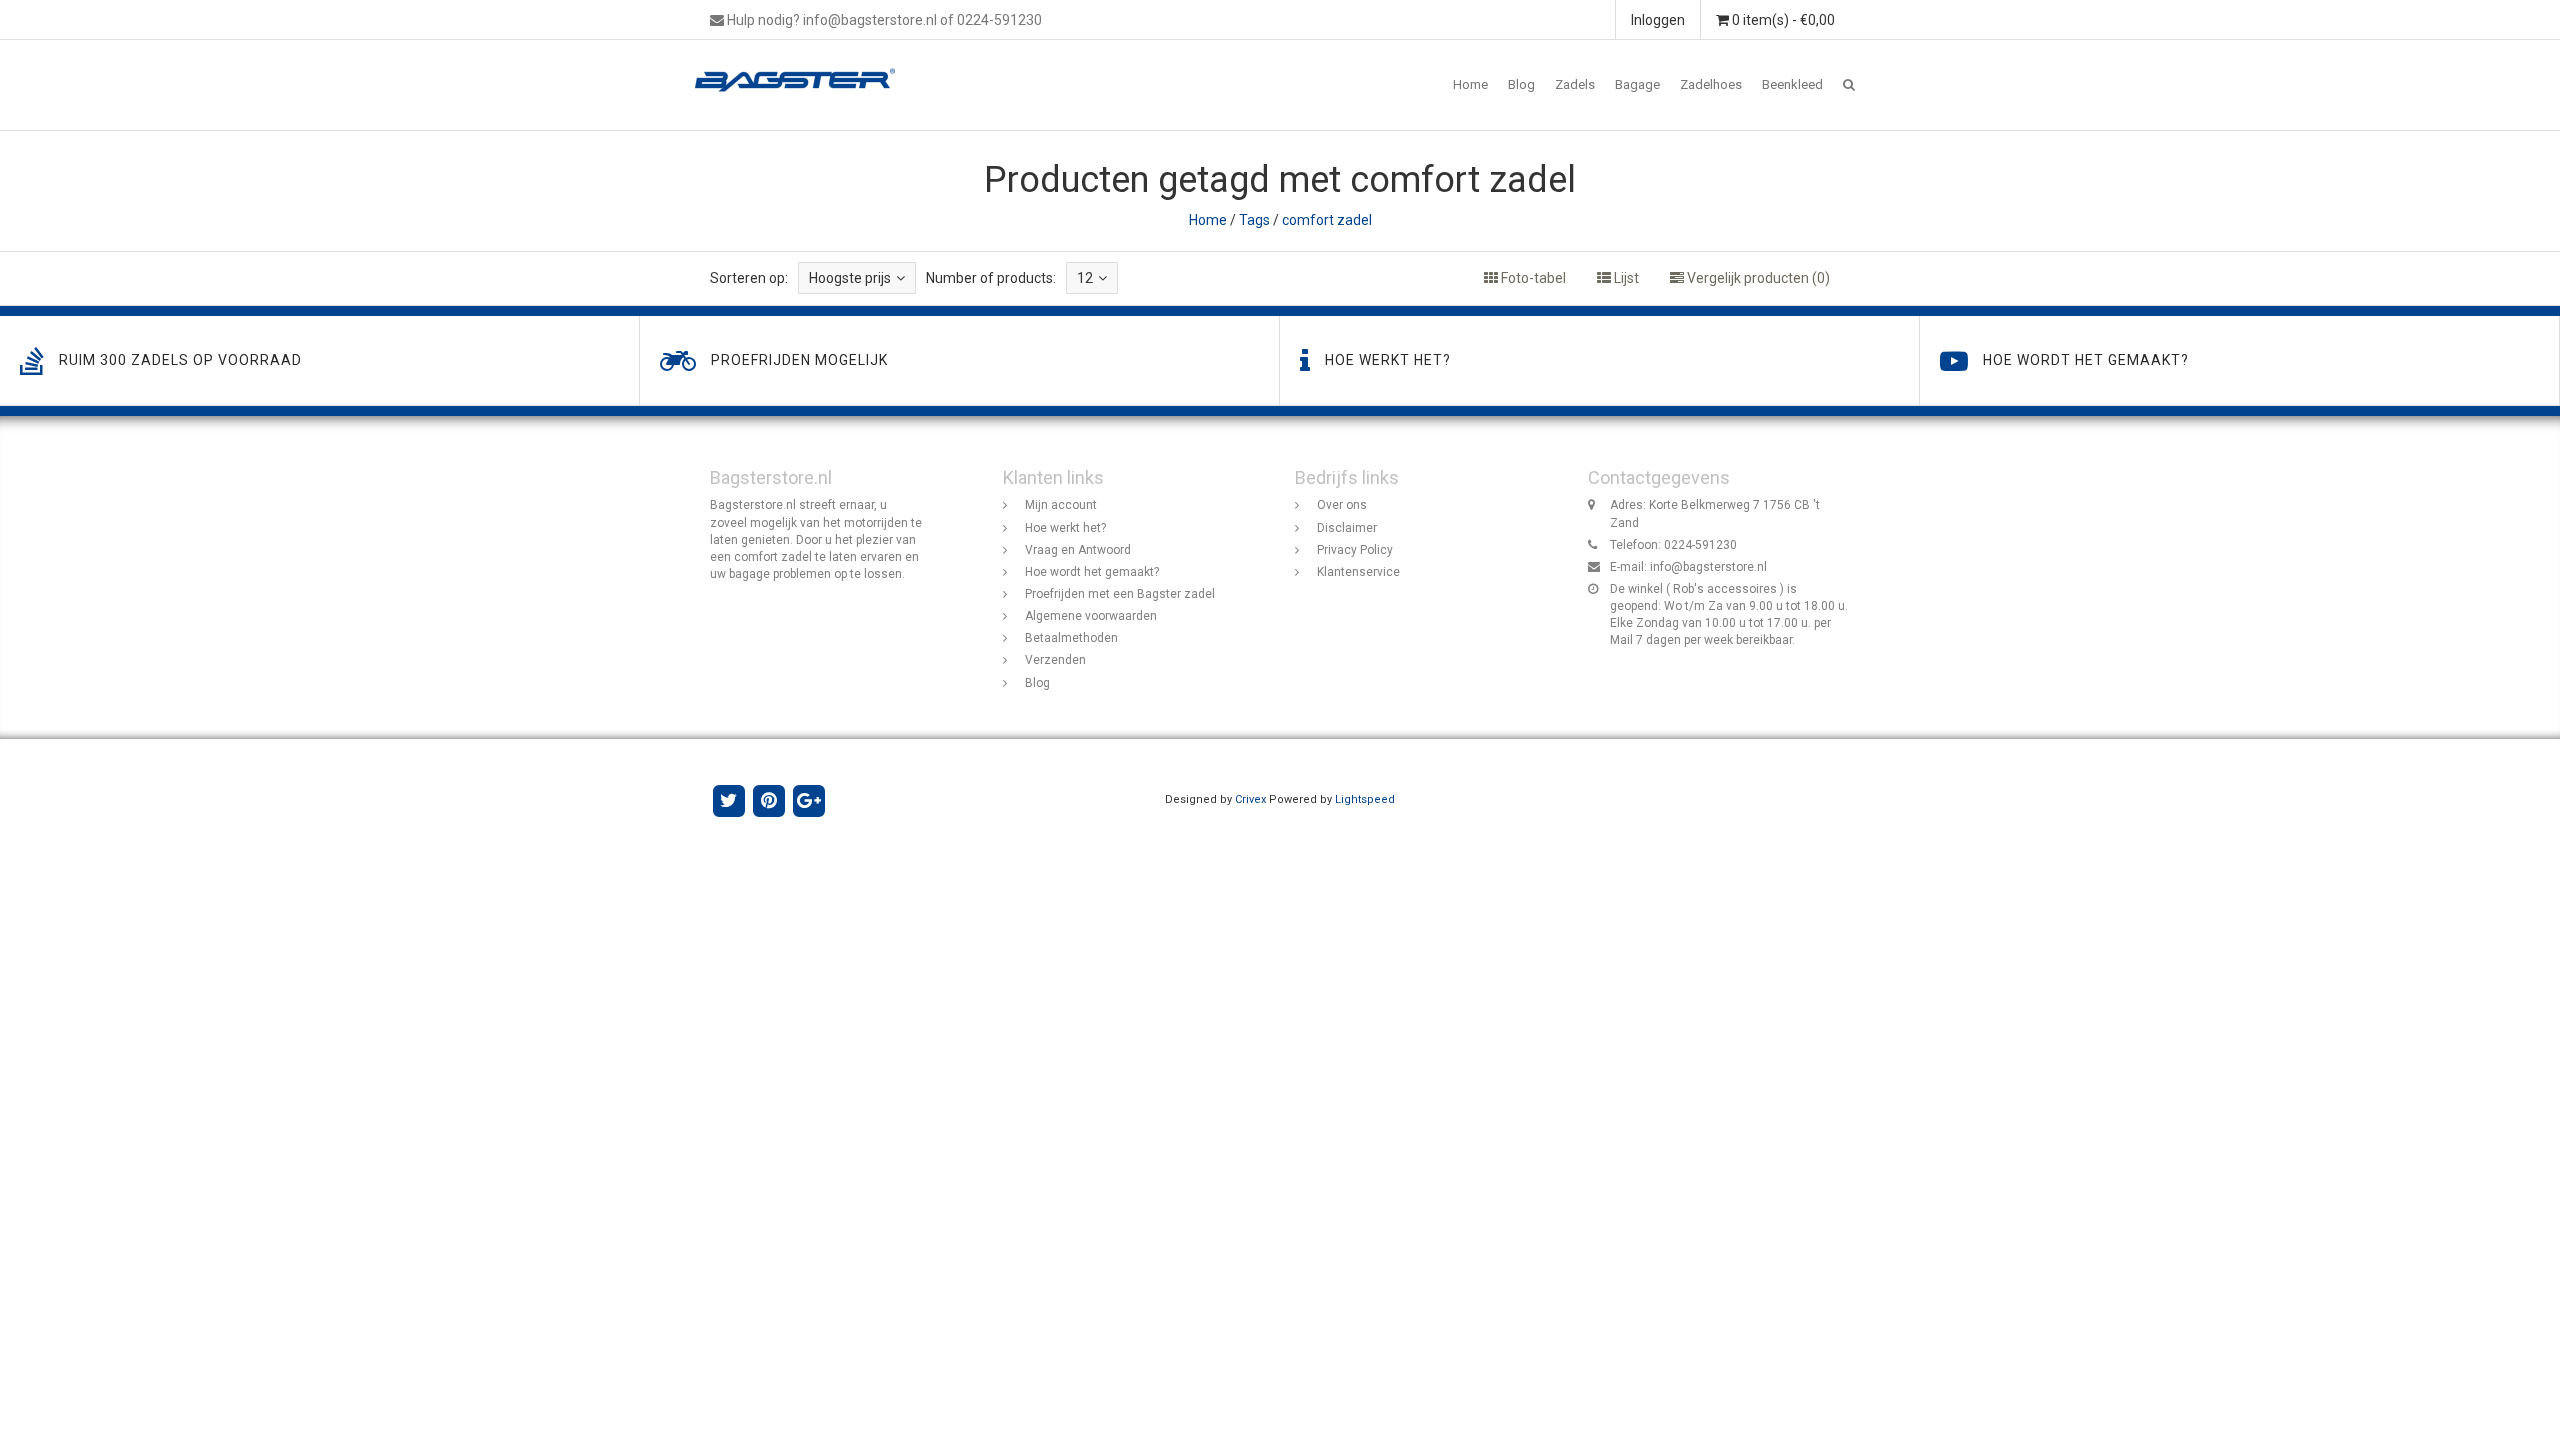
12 (1085, 278)
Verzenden (1055, 660)
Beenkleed (1792, 84)
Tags (1254, 220)
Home (1470, 84)
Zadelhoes (1711, 84)
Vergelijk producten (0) (1757, 278)
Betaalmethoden (1071, 638)
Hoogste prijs (850, 278)
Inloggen (1658, 20)
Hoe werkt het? (1065, 528)
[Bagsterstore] (802, 65)
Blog (1521, 84)
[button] (1849, 85)
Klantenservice (1358, 572)
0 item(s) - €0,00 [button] (1782, 20)
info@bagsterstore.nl (1708, 567)
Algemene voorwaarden (1091, 616)
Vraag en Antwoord (1078, 550)
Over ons (1342, 505)
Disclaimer (1347, 528)
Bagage (1637, 84)
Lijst (1625, 278)
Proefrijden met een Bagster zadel (1120, 594)
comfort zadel (1327, 220)
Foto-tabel (1532, 278)
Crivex (1250, 799)
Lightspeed (1365, 799)
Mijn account (1061, 505)
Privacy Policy (1355, 550)
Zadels (1575, 84)
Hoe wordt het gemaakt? (1092, 572)
